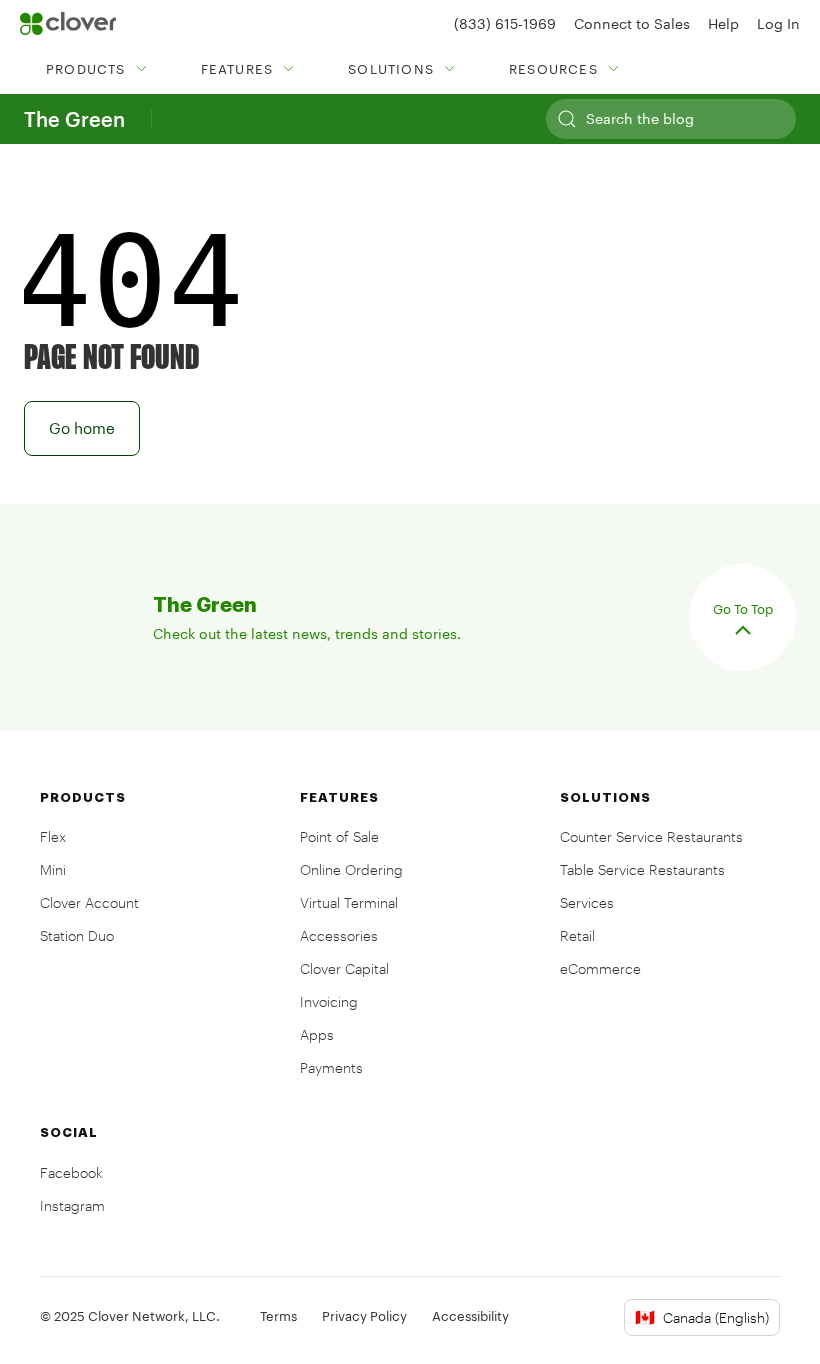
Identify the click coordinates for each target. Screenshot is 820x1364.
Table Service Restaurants (642, 869)
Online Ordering (351, 869)
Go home (82, 428)
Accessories (339, 935)
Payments (331, 1067)
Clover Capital (344, 968)
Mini (53, 869)
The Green (74, 119)
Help (723, 23)
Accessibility (470, 1316)
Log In (778, 23)
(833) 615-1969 (505, 23)
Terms (278, 1316)
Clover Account (89, 902)
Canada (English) (702, 1316)
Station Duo (77, 935)
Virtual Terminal (349, 902)
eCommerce (600, 968)
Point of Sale (339, 836)
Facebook (71, 1172)
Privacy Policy (364, 1316)
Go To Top (743, 609)
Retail (577, 935)
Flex (53, 836)
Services (587, 902)
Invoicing (329, 1001)
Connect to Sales (632, 23)
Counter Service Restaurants (651, 836)
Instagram (72, 1205)
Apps (317, 1034)
